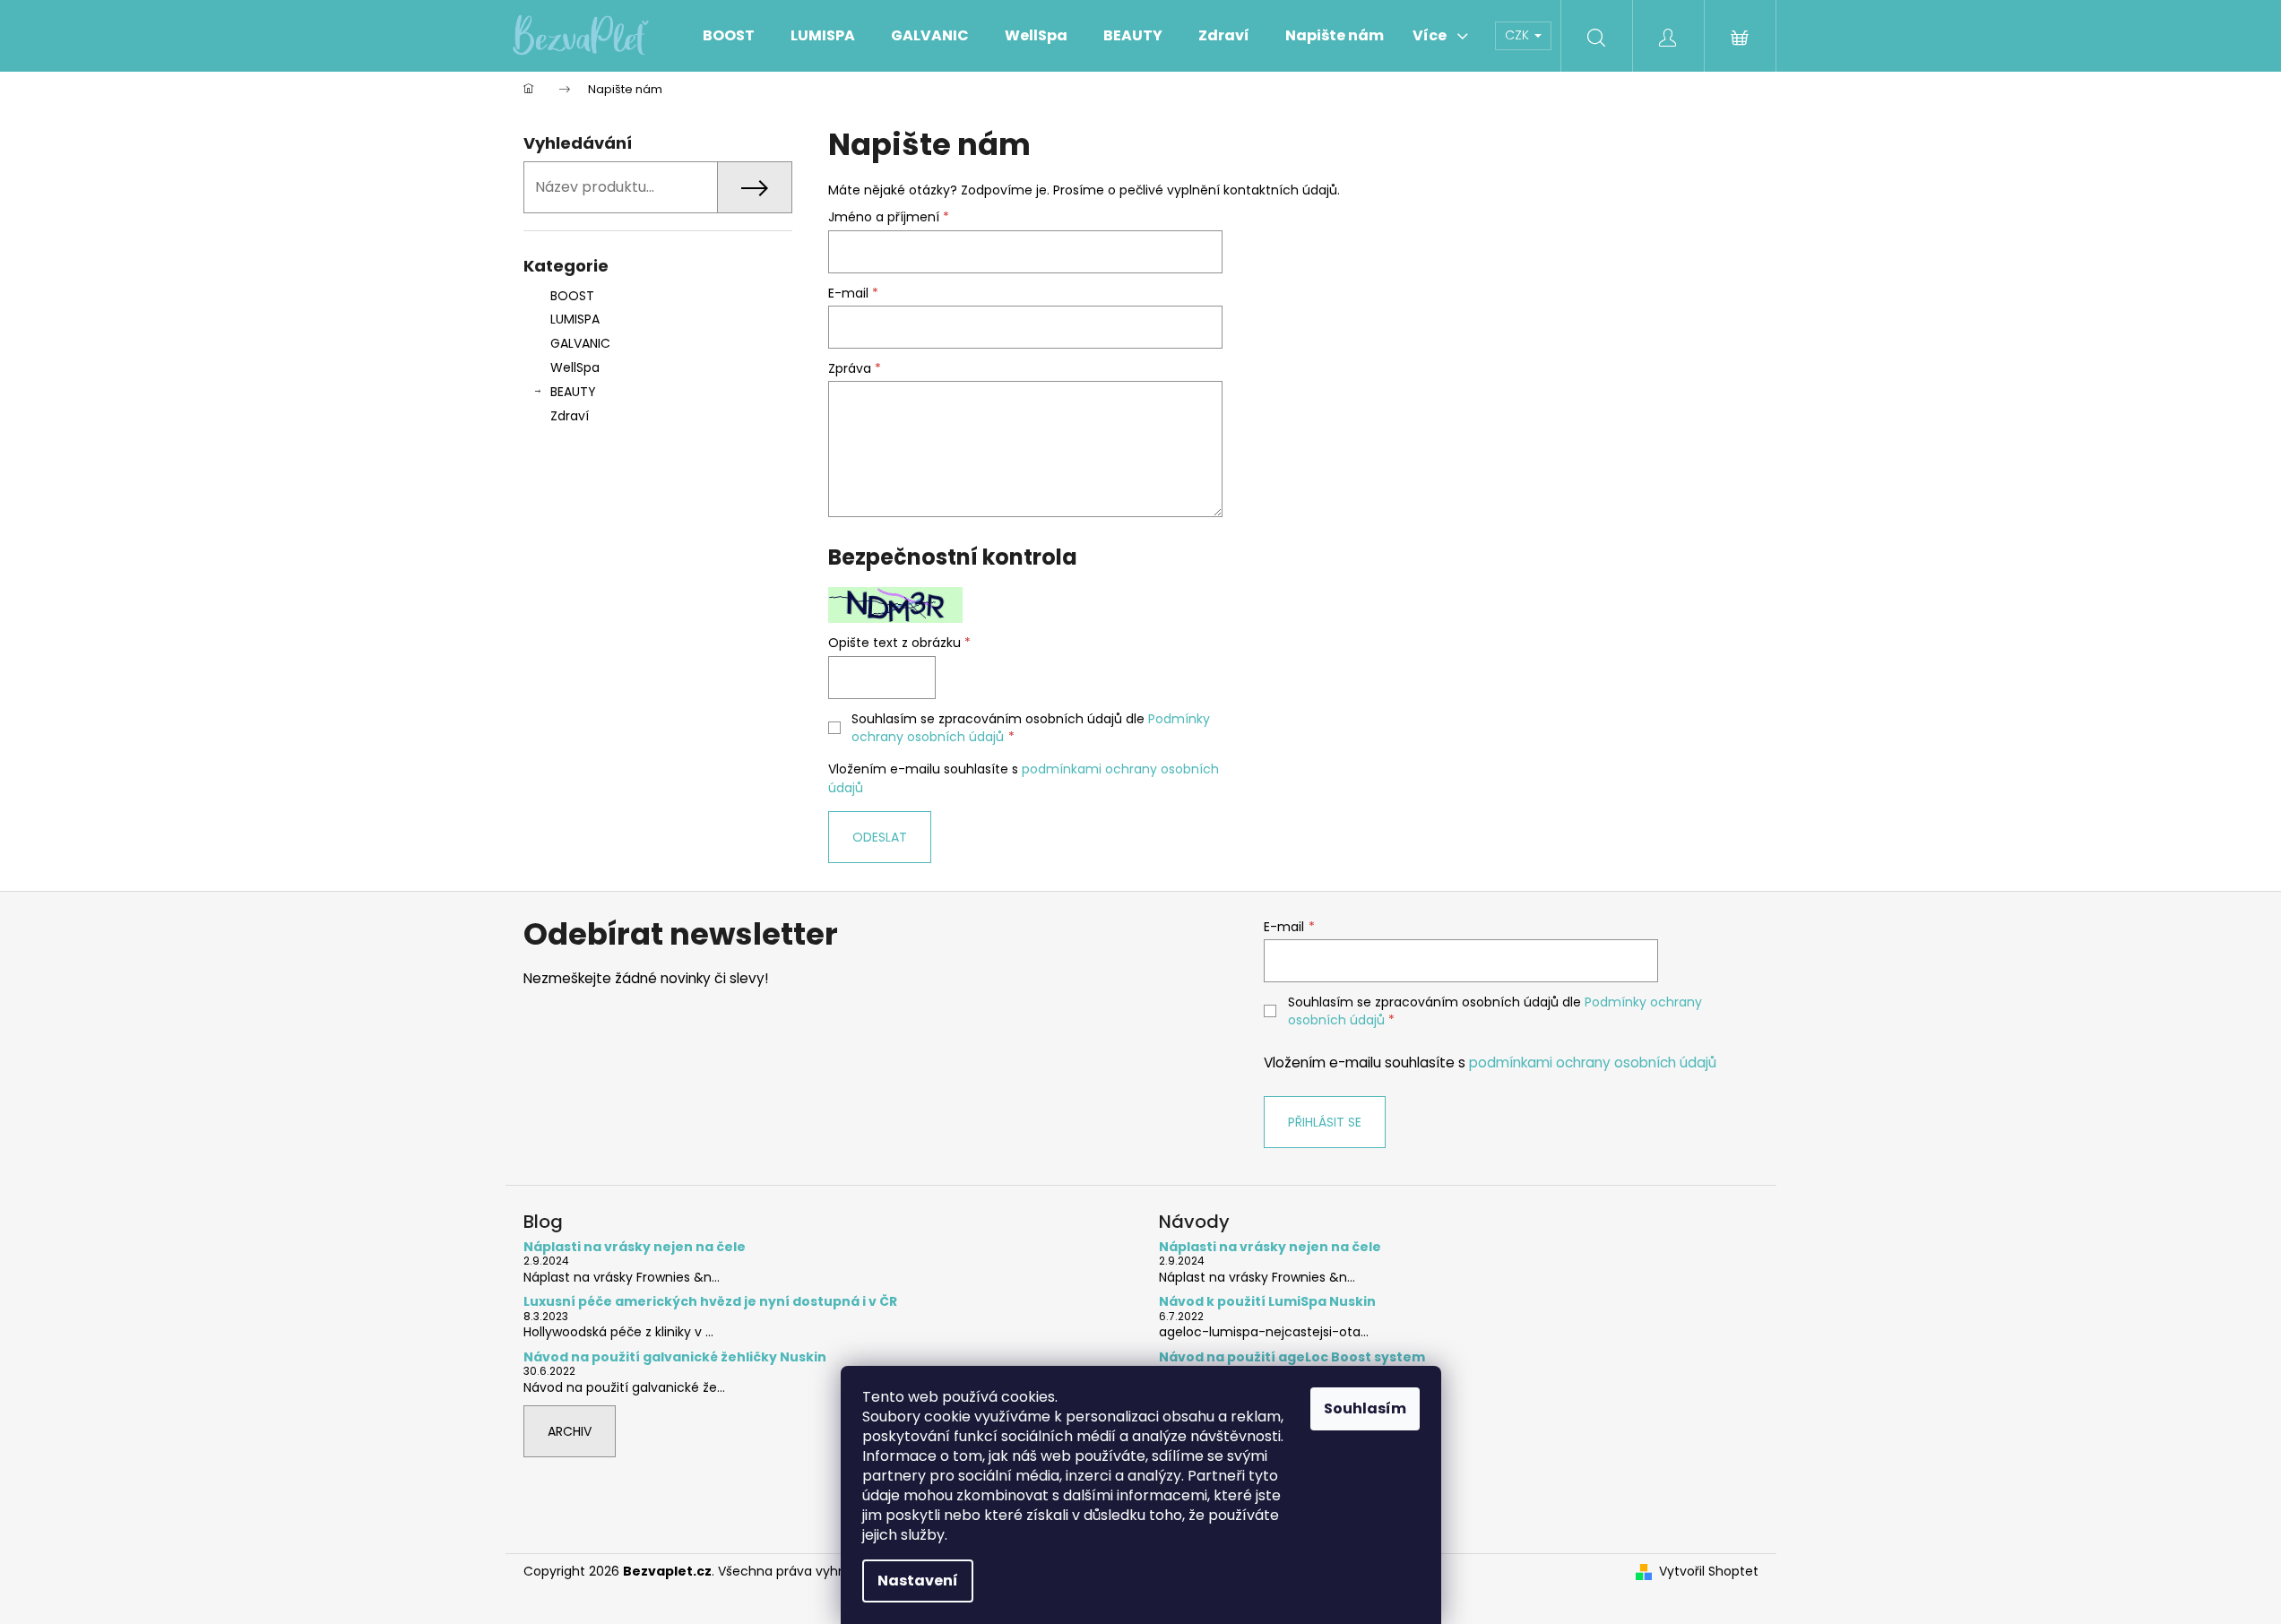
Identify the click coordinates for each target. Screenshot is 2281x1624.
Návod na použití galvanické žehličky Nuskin (675, 1357)
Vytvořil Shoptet (1709, 1572)
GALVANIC (580, 343)
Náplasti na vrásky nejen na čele (635, 1247)
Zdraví (570, 416)
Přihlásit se (1325, 1122)
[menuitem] (729, 36)
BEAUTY (573, 392)
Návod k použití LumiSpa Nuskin (1267, 1302)
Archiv (570, 1431)
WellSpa (575, 367)
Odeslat (880, 837)
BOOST (572, 296)
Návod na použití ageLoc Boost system (1292, 1357)
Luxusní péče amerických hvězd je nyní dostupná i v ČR (710, 1302)
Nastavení (918, 1581)
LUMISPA (575, 319)
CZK (1519, 35)
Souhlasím (1365, 1408)
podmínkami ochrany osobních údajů (1593, 1063)
